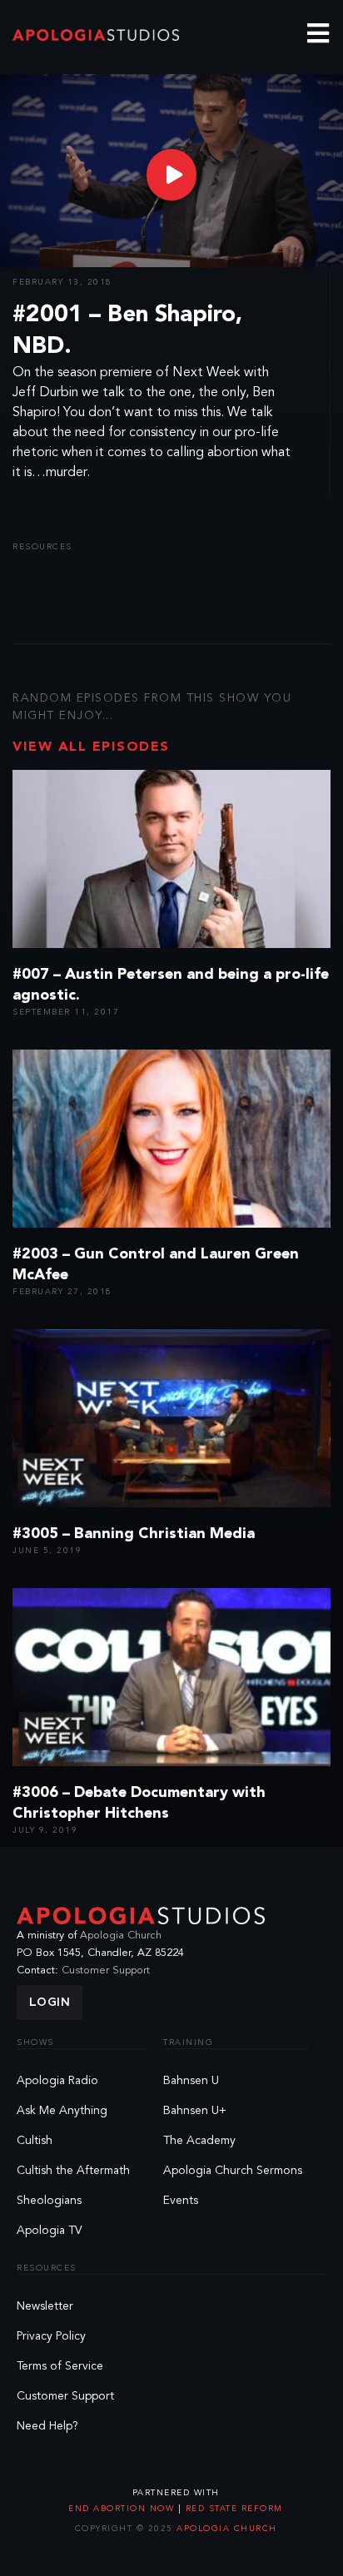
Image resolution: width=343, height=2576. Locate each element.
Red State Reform (232, 2509)
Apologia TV (50, 2231)
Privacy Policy (51, 2336)
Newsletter (45, 2306)
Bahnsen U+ (195, 2111)
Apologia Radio (57, 2081)
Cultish (35, 2141)
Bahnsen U (191, 2081)
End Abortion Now (123, 2509)
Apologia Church (121, 1936)
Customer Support (106, 1970)
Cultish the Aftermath (73, 2171)
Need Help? (47, 2426)
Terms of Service (60, 2366)
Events (181, 2201)
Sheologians (49, 2201)
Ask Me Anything (62, 2111)
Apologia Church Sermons (233, 2171)
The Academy (199, 2141)
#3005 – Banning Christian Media (134, 1534)
